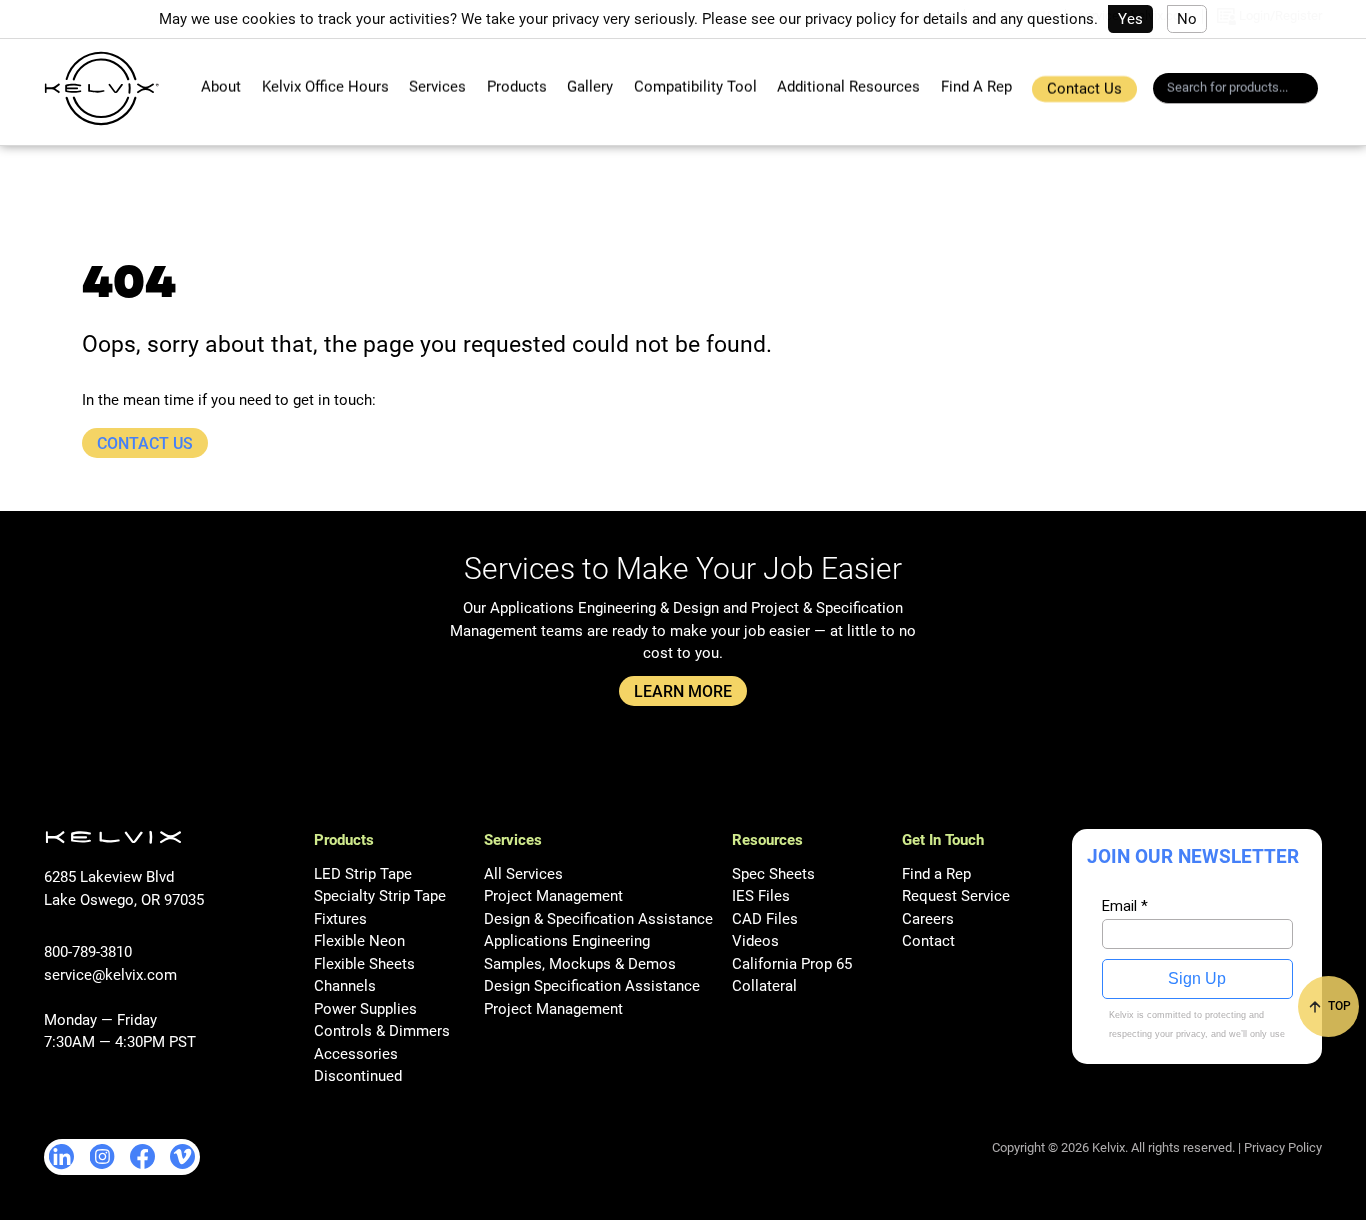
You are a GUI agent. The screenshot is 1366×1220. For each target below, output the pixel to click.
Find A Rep (976, 87)
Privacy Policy (1283, 1147)
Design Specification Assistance (592, 986)
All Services (523, 874)
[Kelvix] (101, 88)
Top (1338, 1006)
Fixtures (340, 919)
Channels (345, 986)
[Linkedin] (62, 1157)
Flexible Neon (359, 941)
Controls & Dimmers (382, 1031)
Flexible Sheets (364, 964)
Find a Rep (936, 874)
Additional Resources (848, 87)
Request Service (956, 896)
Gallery (590, 87)
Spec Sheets (773, 874)
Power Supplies (365, 1009)
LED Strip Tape (363, 874)
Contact (928, 941)
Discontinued (358, 1076)
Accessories (356, 1054)
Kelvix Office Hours (325, 87)
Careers (928, 919)
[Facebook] (142, 1156)
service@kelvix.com (110, 975)
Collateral (764, 986)
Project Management (553, 896)
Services (437, 87)
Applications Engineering (567, 941)
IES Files (761, 896)
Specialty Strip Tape (380, 896)
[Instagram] (102, 1156)
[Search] (1308, 90)
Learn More (683, 691)
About (221, 87)
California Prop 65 (792, 964)
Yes (1130, 19)
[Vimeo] (182, 1156)
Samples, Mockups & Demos (580, 964)
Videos (755, 941)
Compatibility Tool (695, 87)
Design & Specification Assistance (598, 919)
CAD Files (765, 919)
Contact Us (1084, 89)
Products (517, 87)
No (1187, 19)
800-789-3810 (88, 952)
